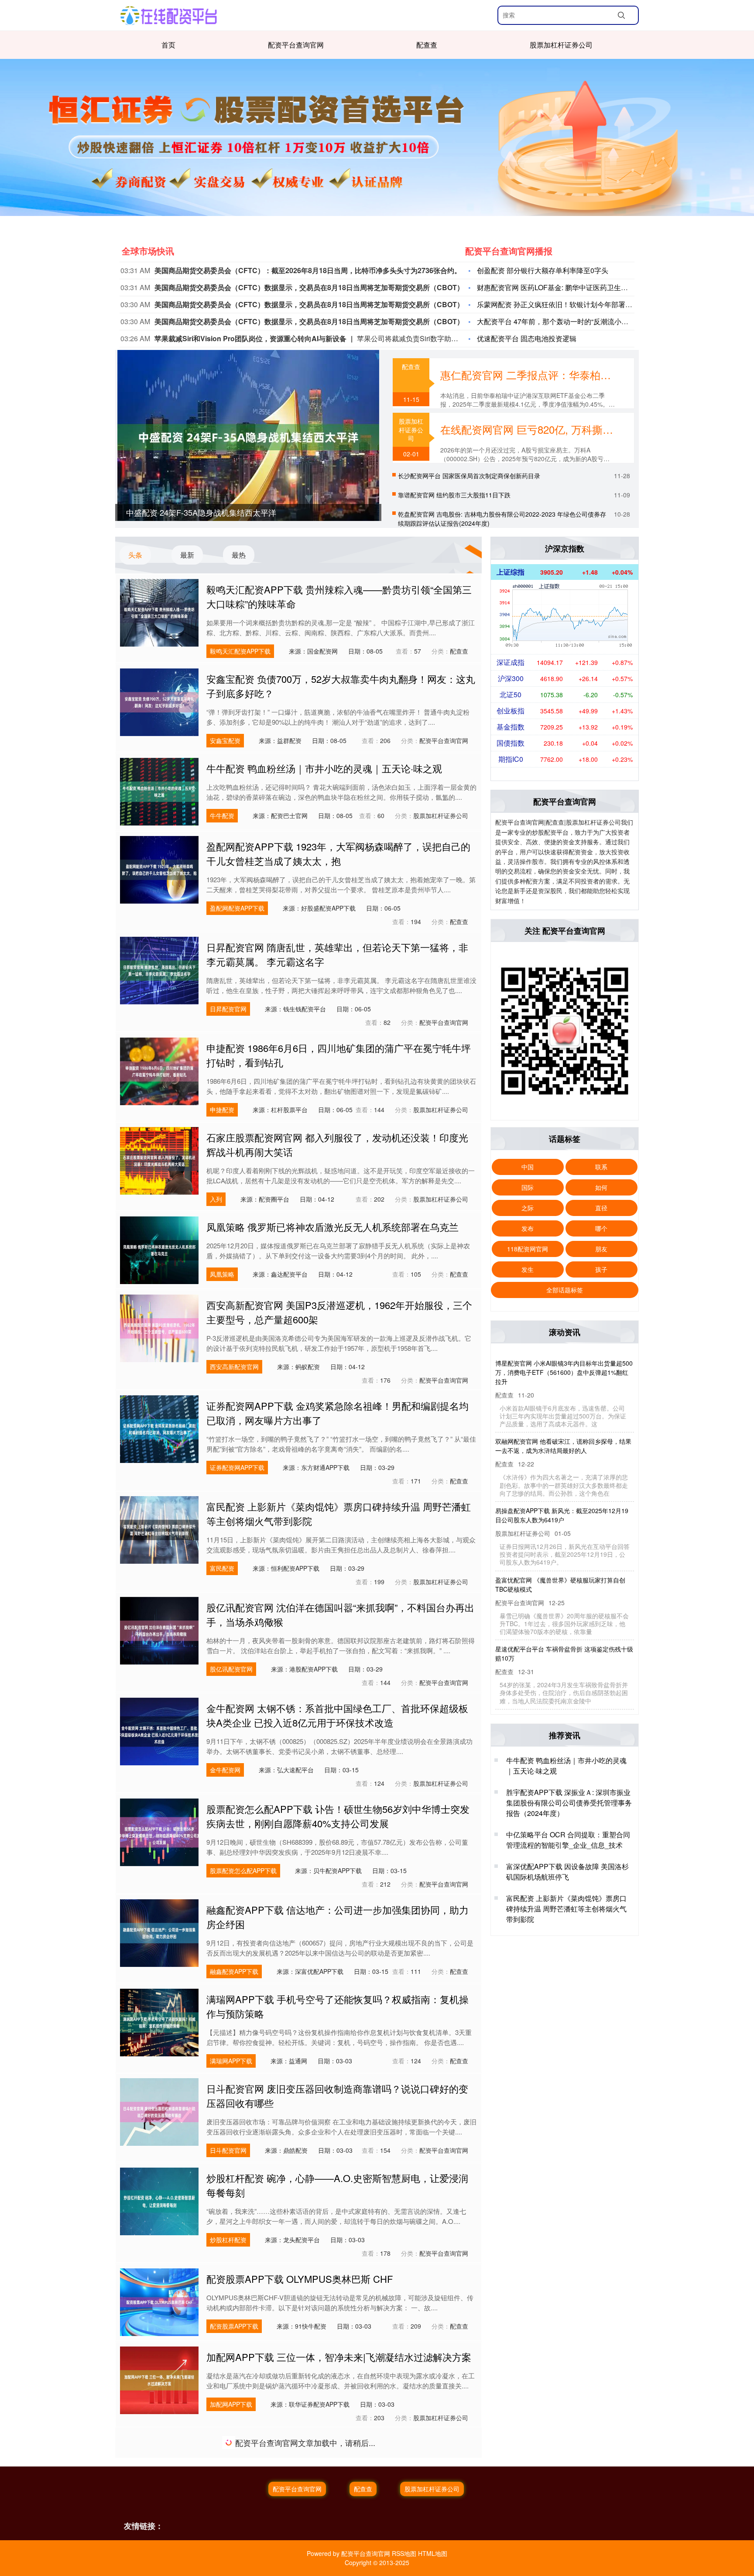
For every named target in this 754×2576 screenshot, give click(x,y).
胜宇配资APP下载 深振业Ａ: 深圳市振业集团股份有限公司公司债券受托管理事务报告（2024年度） (569, 1781)
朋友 (601, 1249)
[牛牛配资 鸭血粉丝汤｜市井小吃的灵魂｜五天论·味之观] (159, 791)
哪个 (601, 1228)
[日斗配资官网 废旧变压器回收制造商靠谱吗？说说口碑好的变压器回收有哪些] (159, 2111)
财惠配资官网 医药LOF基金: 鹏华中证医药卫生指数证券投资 (570, 287)
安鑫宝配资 (225, 740)
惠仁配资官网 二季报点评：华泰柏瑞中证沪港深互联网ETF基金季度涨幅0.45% (563, 1427)
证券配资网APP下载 (237, 1467)
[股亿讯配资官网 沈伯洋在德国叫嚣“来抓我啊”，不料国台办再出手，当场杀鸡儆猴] (159, 1630)
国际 (528, 1187)
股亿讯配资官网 (231, 1669)
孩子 (601, 1269)
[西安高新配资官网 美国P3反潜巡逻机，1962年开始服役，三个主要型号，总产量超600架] (159, 1328)
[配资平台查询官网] (169, 15)
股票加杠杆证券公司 (561, 45)
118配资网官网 (528, 1249)
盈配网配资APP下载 (237, 908)
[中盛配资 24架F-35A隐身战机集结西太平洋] (248, 437)
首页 (168, 45)
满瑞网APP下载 (231, 2061)
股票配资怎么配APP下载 (243, 1870)
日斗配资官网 (228, 2150)
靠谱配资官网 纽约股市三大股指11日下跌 (454, 495)
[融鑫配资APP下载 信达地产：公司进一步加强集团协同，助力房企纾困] (159, 1932)
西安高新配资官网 (234, 1367)
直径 (601, 1208)
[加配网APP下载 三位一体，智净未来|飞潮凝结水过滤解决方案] (159, 2380)
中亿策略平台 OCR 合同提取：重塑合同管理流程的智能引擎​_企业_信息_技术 (568, 1818)
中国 (528, 1167)
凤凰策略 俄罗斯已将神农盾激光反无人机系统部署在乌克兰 (332, 1227)
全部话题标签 (565, 1290)
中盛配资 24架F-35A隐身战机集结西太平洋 (554, 1363)
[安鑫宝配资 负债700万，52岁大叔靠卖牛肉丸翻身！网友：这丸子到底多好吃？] (159, 702)
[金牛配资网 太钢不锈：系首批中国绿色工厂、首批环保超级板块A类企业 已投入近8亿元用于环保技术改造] (159, 1731)
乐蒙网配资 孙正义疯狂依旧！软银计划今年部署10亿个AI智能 (572, 304)
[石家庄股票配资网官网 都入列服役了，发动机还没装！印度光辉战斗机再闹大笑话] (159, 1160)
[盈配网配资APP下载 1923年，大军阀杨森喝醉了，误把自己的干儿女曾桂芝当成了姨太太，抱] (159, 869)
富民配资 (222, 1568)
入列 (216, 1199)
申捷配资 (222, 1110)
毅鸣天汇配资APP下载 (240, 651)
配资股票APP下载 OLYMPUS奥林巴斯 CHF (300, 2279)
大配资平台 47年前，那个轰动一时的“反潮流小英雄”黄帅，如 (571, 321)
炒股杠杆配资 (228, 2240)
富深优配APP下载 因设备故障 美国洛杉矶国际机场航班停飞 (567, 1850)
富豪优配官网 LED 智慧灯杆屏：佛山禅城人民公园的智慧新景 (338, 2544)
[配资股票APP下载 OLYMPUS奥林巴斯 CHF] (159, 2302)
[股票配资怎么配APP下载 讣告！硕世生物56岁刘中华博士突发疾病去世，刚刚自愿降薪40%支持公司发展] (159, 1832)
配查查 (427, 45)
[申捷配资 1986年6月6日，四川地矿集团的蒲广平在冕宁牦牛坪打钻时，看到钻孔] (159, 1071)
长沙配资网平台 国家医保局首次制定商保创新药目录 (469, 476)
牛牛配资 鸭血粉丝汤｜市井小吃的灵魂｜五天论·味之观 (324, 768)
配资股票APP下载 (234, 2326)
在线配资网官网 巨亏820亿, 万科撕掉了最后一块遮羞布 (569, 429)
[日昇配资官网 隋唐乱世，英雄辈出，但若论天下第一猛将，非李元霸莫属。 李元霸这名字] (159, 970)
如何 (601, 1187)
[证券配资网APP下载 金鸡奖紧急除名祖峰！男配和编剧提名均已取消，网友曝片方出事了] (159, 1428)
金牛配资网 (225, 1770)
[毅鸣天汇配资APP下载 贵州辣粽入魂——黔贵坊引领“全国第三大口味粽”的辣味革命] (159, 612)
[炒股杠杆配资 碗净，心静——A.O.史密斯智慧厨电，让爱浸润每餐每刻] (159, 2201)
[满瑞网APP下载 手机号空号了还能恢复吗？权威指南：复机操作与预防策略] (159, 2022)
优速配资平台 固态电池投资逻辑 (527, 338)
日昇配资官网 (228, 1009)
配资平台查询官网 (296, 45)
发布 (528, 1228)
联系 (601, 1167)
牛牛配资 (222, 815)
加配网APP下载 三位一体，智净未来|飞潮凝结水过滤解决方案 (339, 2357)
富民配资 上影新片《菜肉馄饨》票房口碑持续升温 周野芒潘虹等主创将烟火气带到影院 (566, 1887)
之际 (528, 1208)
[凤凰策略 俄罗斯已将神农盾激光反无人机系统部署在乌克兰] (159, 1250)
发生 (528, 1269)
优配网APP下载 (231, 2505)
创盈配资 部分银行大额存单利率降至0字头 (543, 270)
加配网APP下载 (231, 2404)
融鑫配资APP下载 (234, 1971)
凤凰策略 (222, 1274)
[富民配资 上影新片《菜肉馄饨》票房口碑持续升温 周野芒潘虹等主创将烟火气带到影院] (159, 1529)
